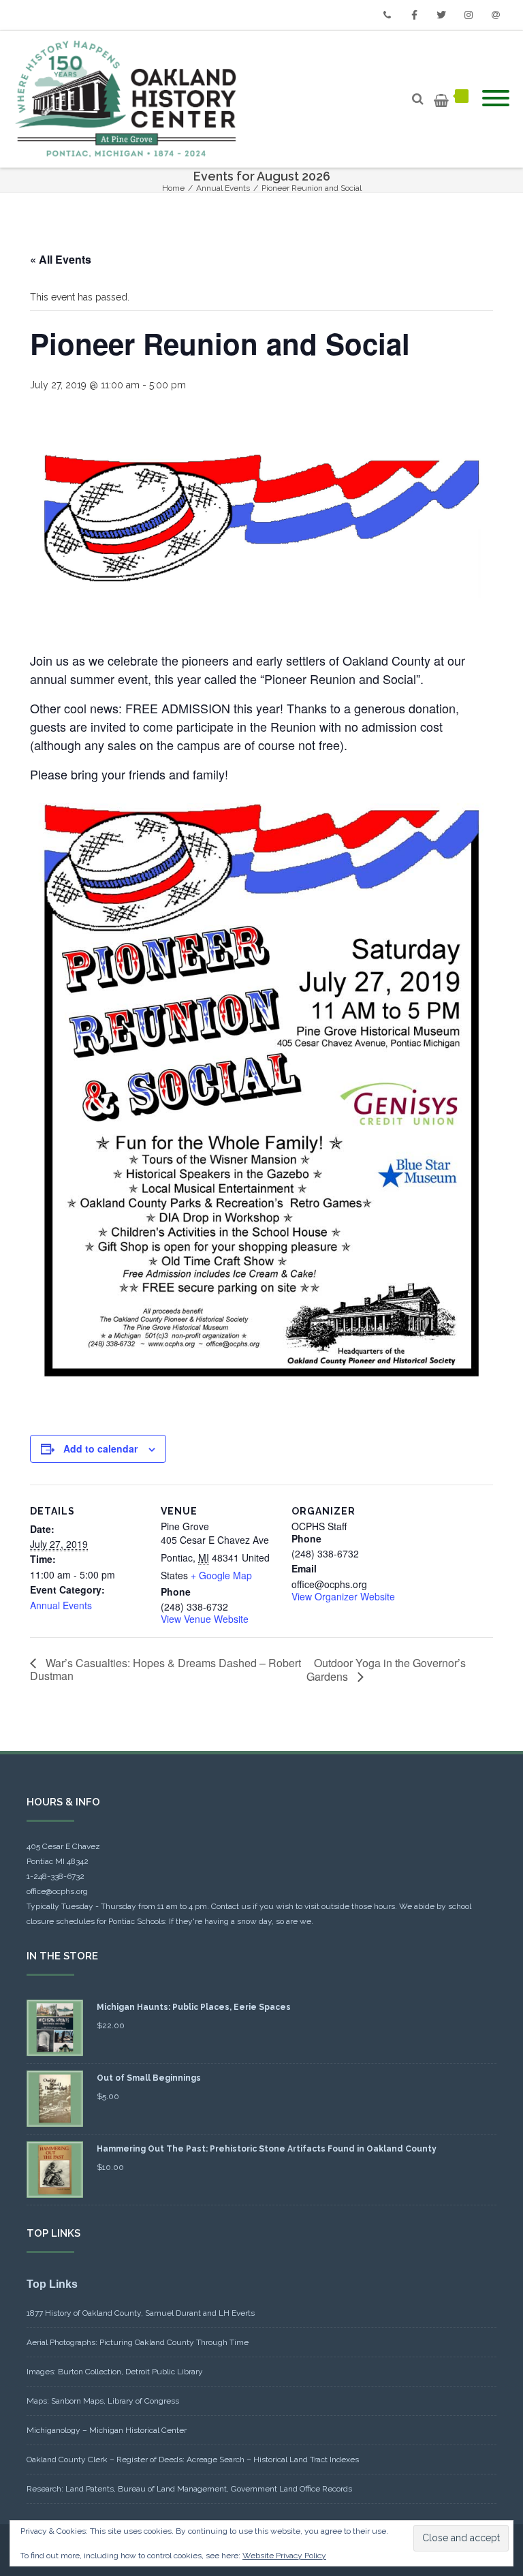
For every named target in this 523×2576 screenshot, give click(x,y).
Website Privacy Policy (284, 2556)
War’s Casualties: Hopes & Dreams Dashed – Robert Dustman (165, 1669)
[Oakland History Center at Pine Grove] (129, 99)
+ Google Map (221, 1575)
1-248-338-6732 (56, 1876)
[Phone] (387, 15)
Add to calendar (100, 1448)
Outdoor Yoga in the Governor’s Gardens (386, 1670)
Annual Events (61, 1605)
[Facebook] (414, 15)
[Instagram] (469, 15)
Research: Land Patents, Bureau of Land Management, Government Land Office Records (189, 2489)
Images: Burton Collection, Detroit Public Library (115, 2372)
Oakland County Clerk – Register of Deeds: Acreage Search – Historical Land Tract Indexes (193, 2459)
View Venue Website (205, 1619)
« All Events (61, 259)
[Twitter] (441, 15)
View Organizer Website (343, 1596)
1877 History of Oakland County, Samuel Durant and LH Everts (141, 2313)
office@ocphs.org (57, 1891)
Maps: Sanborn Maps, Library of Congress (103, 2401)
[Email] (496, 15)
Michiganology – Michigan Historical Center (107, 2430)
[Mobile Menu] (496, 99)
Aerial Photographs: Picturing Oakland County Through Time (138, 2342)
